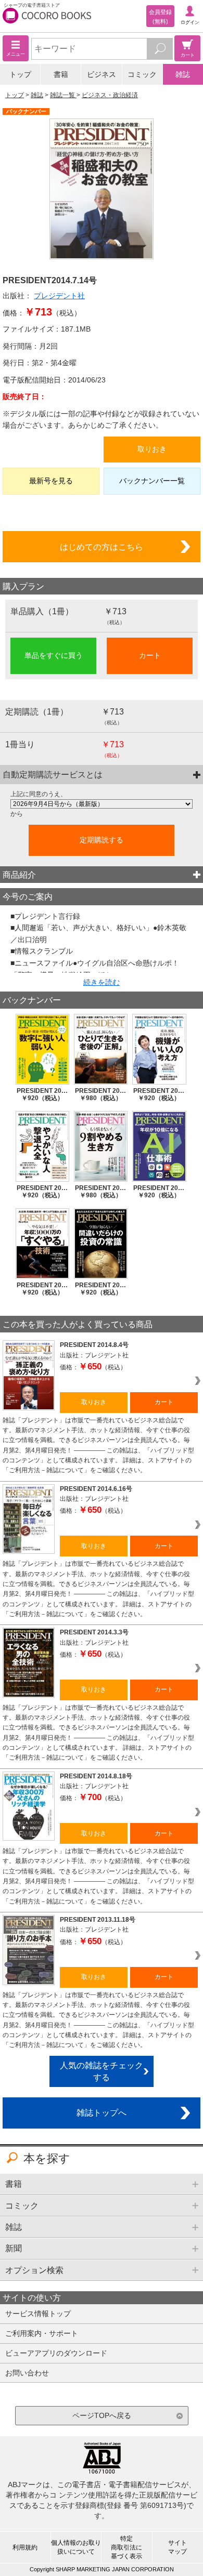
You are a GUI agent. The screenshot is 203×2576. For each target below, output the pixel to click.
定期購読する (102, 840)
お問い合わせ (27, 2373)
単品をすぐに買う (54, 655)
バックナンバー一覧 (152, 481)
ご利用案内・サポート (42, 2333)
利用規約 (25, 2547)
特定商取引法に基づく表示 (126, 2547)
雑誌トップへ (102, 2112)
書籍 (61, 74)
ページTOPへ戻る (102, 2415)
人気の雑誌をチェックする (102, 2071)
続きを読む (102, 982)
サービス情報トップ (38, 2314)
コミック (142, 74)
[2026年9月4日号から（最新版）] (102, 804)
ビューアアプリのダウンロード (56, 2353)
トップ (20, 74)
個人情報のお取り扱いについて (76, 2547)
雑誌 (183, 74)
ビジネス (102, 74)
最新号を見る (51, 481)
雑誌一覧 (63, 95)
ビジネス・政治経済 (110, 95)
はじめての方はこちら (102, 547)
